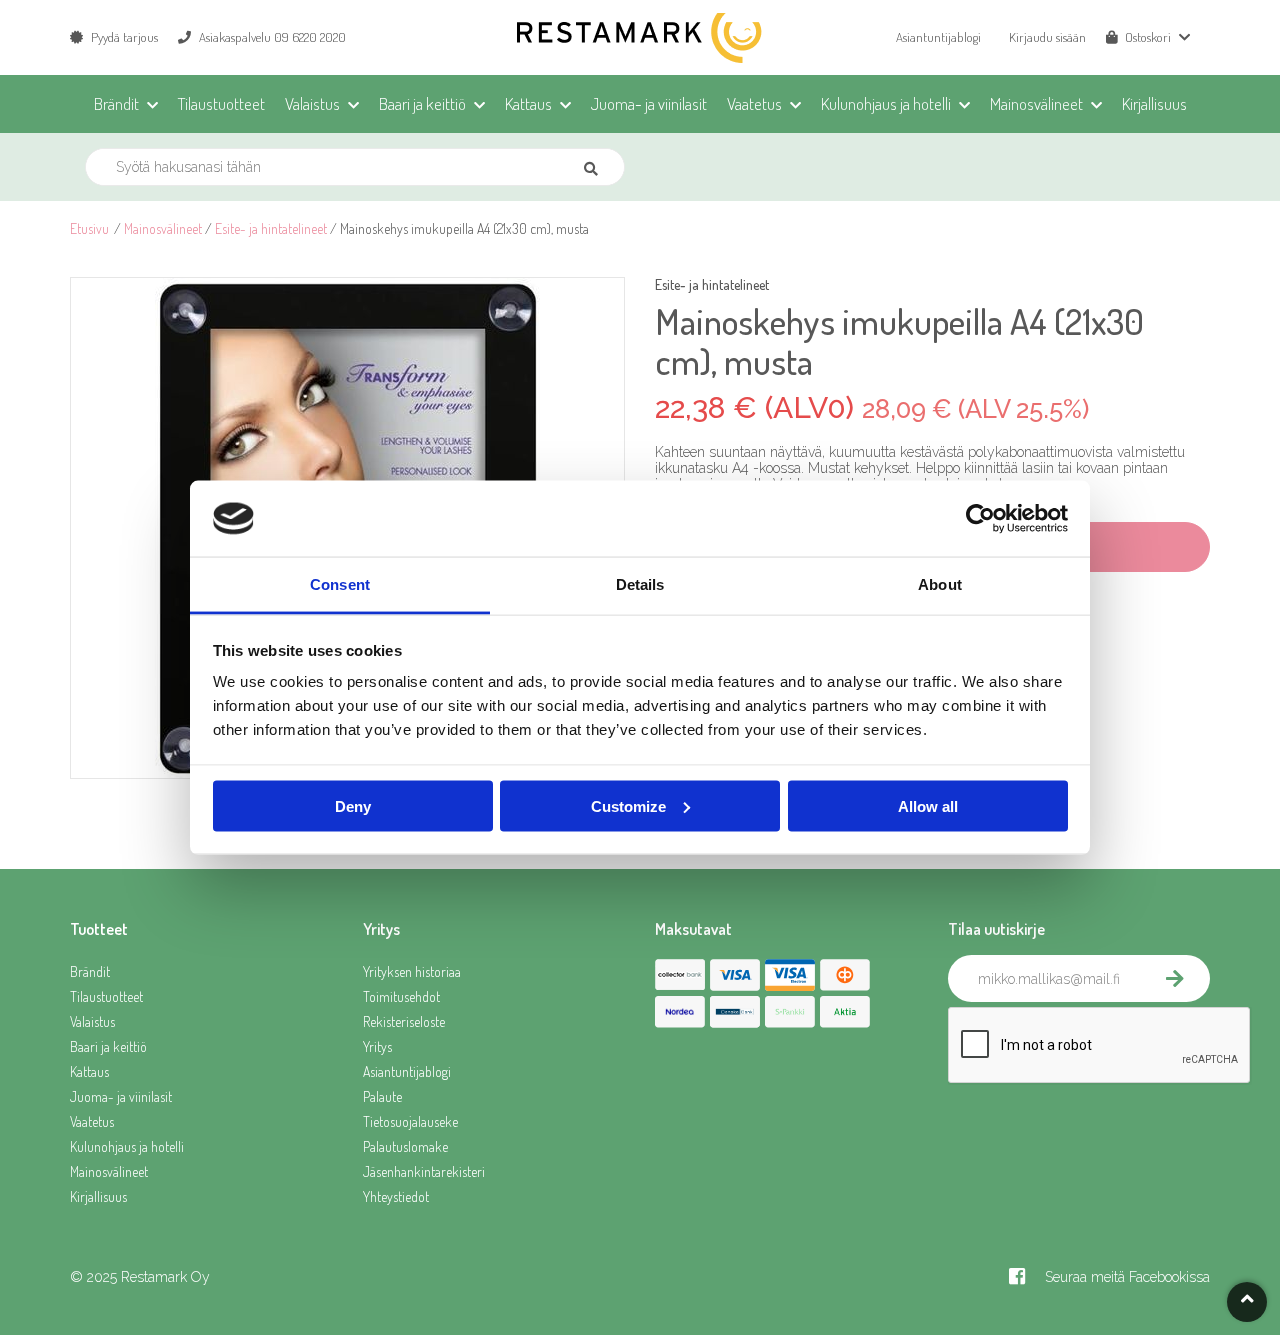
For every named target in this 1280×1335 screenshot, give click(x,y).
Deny (353, 805)
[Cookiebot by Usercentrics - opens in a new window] (980, 519)
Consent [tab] (340, 584)
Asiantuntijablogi (938, 37)
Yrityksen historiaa (412, 971)
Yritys (377, 1046)
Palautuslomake (405, 1146)
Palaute (382, 1096)
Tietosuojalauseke (410, 1121)
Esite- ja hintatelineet (271, 228)
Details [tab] (640, 584)
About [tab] (940, 584)
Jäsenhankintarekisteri (424, 1171)
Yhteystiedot (396, 1196)
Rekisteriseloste (404, 1021)
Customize (628, 805)
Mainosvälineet (163, 228)
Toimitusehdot (401, 996)
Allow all (928, 805)
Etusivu (89, 228)
